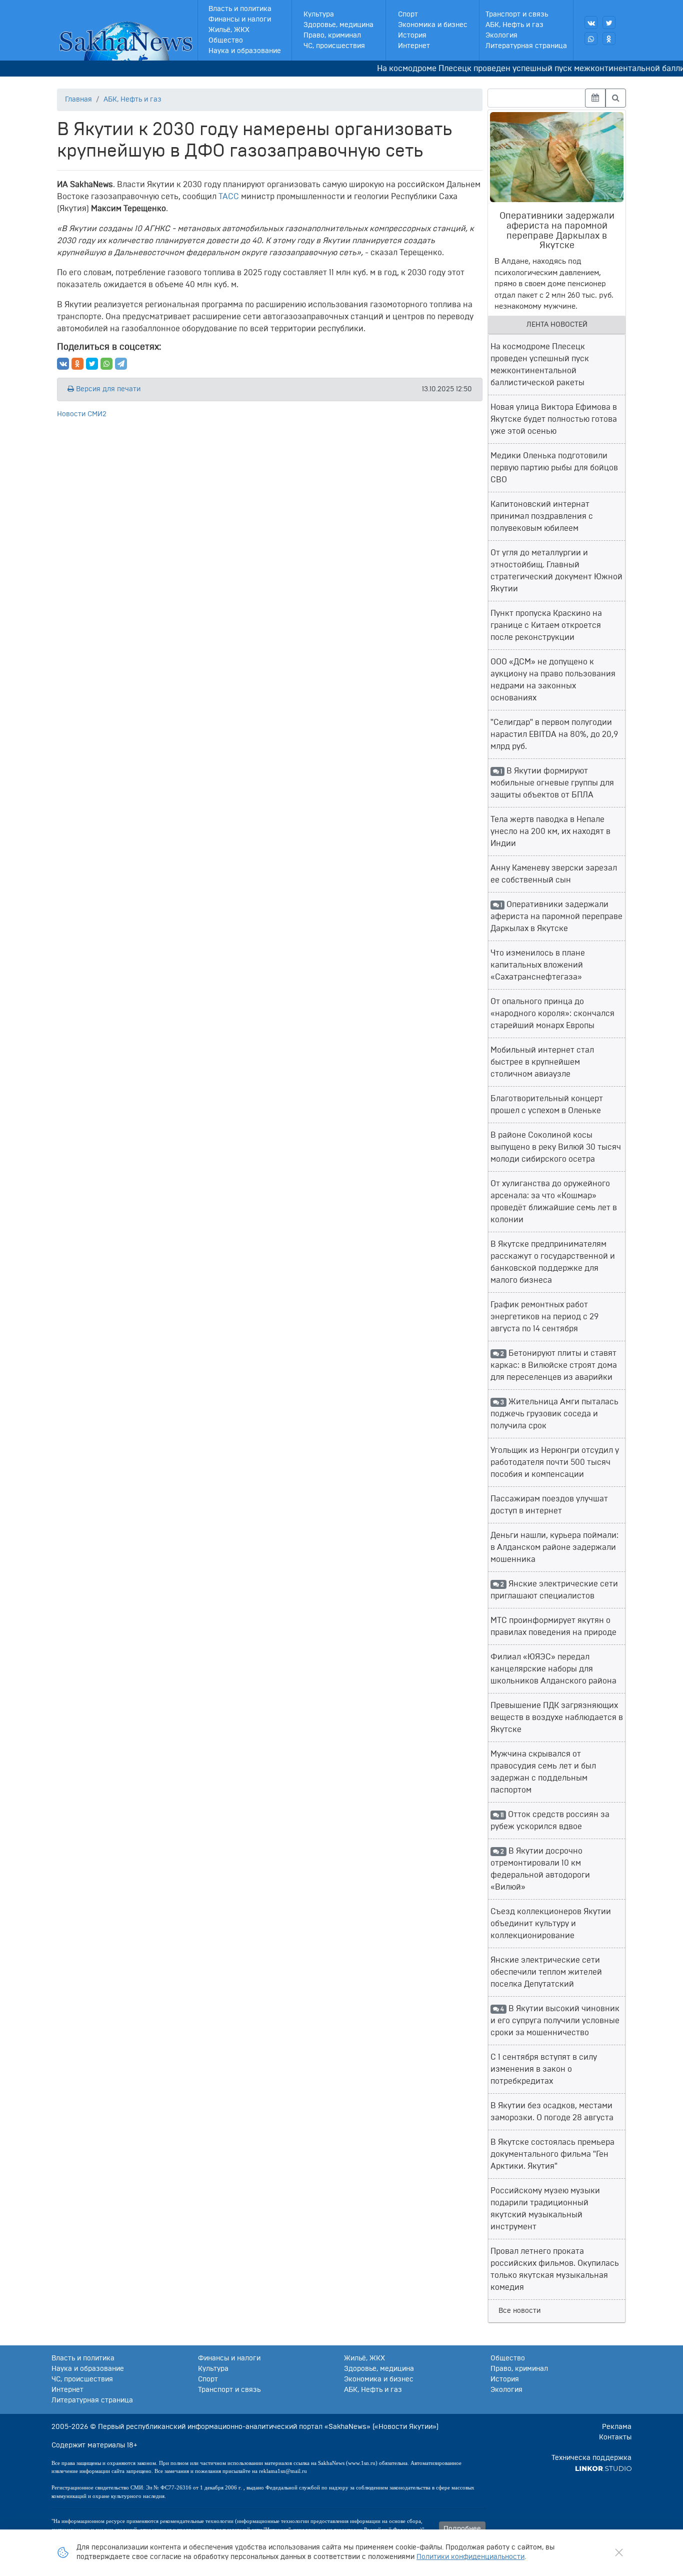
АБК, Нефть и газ (514, 25)
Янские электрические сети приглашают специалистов (554, 1590)
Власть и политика (240, 9)
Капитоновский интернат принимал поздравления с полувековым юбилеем (542, 516)
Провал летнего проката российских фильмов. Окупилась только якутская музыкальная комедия (555, 2269)
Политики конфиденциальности (470, 2557)
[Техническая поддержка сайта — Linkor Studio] (603, 2468)
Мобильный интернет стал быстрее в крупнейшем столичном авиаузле (542, 1062)
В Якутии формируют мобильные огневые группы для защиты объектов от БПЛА (552, 783)
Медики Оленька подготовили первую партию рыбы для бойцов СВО (554, 468)
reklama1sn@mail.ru (283, 2471)
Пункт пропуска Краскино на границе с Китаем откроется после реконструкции (546, 625)
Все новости (519, 2311)
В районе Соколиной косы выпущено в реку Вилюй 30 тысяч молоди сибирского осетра (556, 1147)
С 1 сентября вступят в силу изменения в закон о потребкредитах (544, 2069)
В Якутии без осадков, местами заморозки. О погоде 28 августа (552, 2112)
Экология (501, 36)
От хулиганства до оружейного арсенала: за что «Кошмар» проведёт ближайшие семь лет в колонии (554, 1202)
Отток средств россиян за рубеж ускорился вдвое (550, 1821)
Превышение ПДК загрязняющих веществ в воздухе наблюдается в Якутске (557, 1718)
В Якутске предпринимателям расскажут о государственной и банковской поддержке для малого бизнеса (553, 1262)
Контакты (615, 2437)
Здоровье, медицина (338, 25)
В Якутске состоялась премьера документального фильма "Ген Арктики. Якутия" (552, 2154)
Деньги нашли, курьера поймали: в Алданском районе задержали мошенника (554, 1547)
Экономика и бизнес (433, 25)
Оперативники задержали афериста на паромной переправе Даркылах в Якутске (556, 917)
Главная (78, 100)
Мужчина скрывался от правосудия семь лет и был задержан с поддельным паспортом (543, 1772)
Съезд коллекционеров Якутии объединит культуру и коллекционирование (551, 1924)
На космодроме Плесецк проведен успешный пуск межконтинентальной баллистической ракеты (540, 365)
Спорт (408, 15)
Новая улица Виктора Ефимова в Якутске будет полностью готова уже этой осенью (554, 419)
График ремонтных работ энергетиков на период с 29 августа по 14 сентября (544, 1317)
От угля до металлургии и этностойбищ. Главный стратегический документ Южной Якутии (556, 571)
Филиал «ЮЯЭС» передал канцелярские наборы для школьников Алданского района (553, 1669)
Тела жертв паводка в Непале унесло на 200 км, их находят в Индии (550, 831)
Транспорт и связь (517, 15)
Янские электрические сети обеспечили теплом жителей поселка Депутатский (546, 1972)
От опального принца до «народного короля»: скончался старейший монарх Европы (552, 1014)
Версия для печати (107, 389)
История (412, 36)
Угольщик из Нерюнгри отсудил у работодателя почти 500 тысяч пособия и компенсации (555, 1462)
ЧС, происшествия (334, 46)
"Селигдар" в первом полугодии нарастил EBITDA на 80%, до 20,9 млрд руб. (554, 734)
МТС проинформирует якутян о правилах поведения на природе (553, 1626)
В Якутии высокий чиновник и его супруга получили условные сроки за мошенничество (555, 2021)
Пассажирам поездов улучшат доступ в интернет (549, 1505)
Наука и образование (245, 51)
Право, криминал (332, 36)
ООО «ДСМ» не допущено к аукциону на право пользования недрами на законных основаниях (553, 680)
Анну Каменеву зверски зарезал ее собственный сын (554, 874)
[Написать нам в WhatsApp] (591, 39)
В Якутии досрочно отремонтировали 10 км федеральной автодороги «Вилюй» (540, 1869)
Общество (226, 41)
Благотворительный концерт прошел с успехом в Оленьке (547, 1105)
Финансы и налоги (240, 20)
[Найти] (616, 98)
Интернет (414, 46)
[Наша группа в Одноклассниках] (609, 39)
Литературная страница (526, 46)
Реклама (617, 2427)
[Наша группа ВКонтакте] (591, 23)
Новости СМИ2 (82, 414)
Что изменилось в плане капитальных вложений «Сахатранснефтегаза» (538, 965)
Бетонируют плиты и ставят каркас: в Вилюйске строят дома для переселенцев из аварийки (554, 1365)
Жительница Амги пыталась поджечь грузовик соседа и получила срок (554, 1414)
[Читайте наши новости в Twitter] (609, 23)
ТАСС (229, 197)
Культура (319, 15)
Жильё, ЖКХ (229, 30)
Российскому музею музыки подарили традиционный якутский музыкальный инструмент (545, 2209)
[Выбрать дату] (595, 98)
